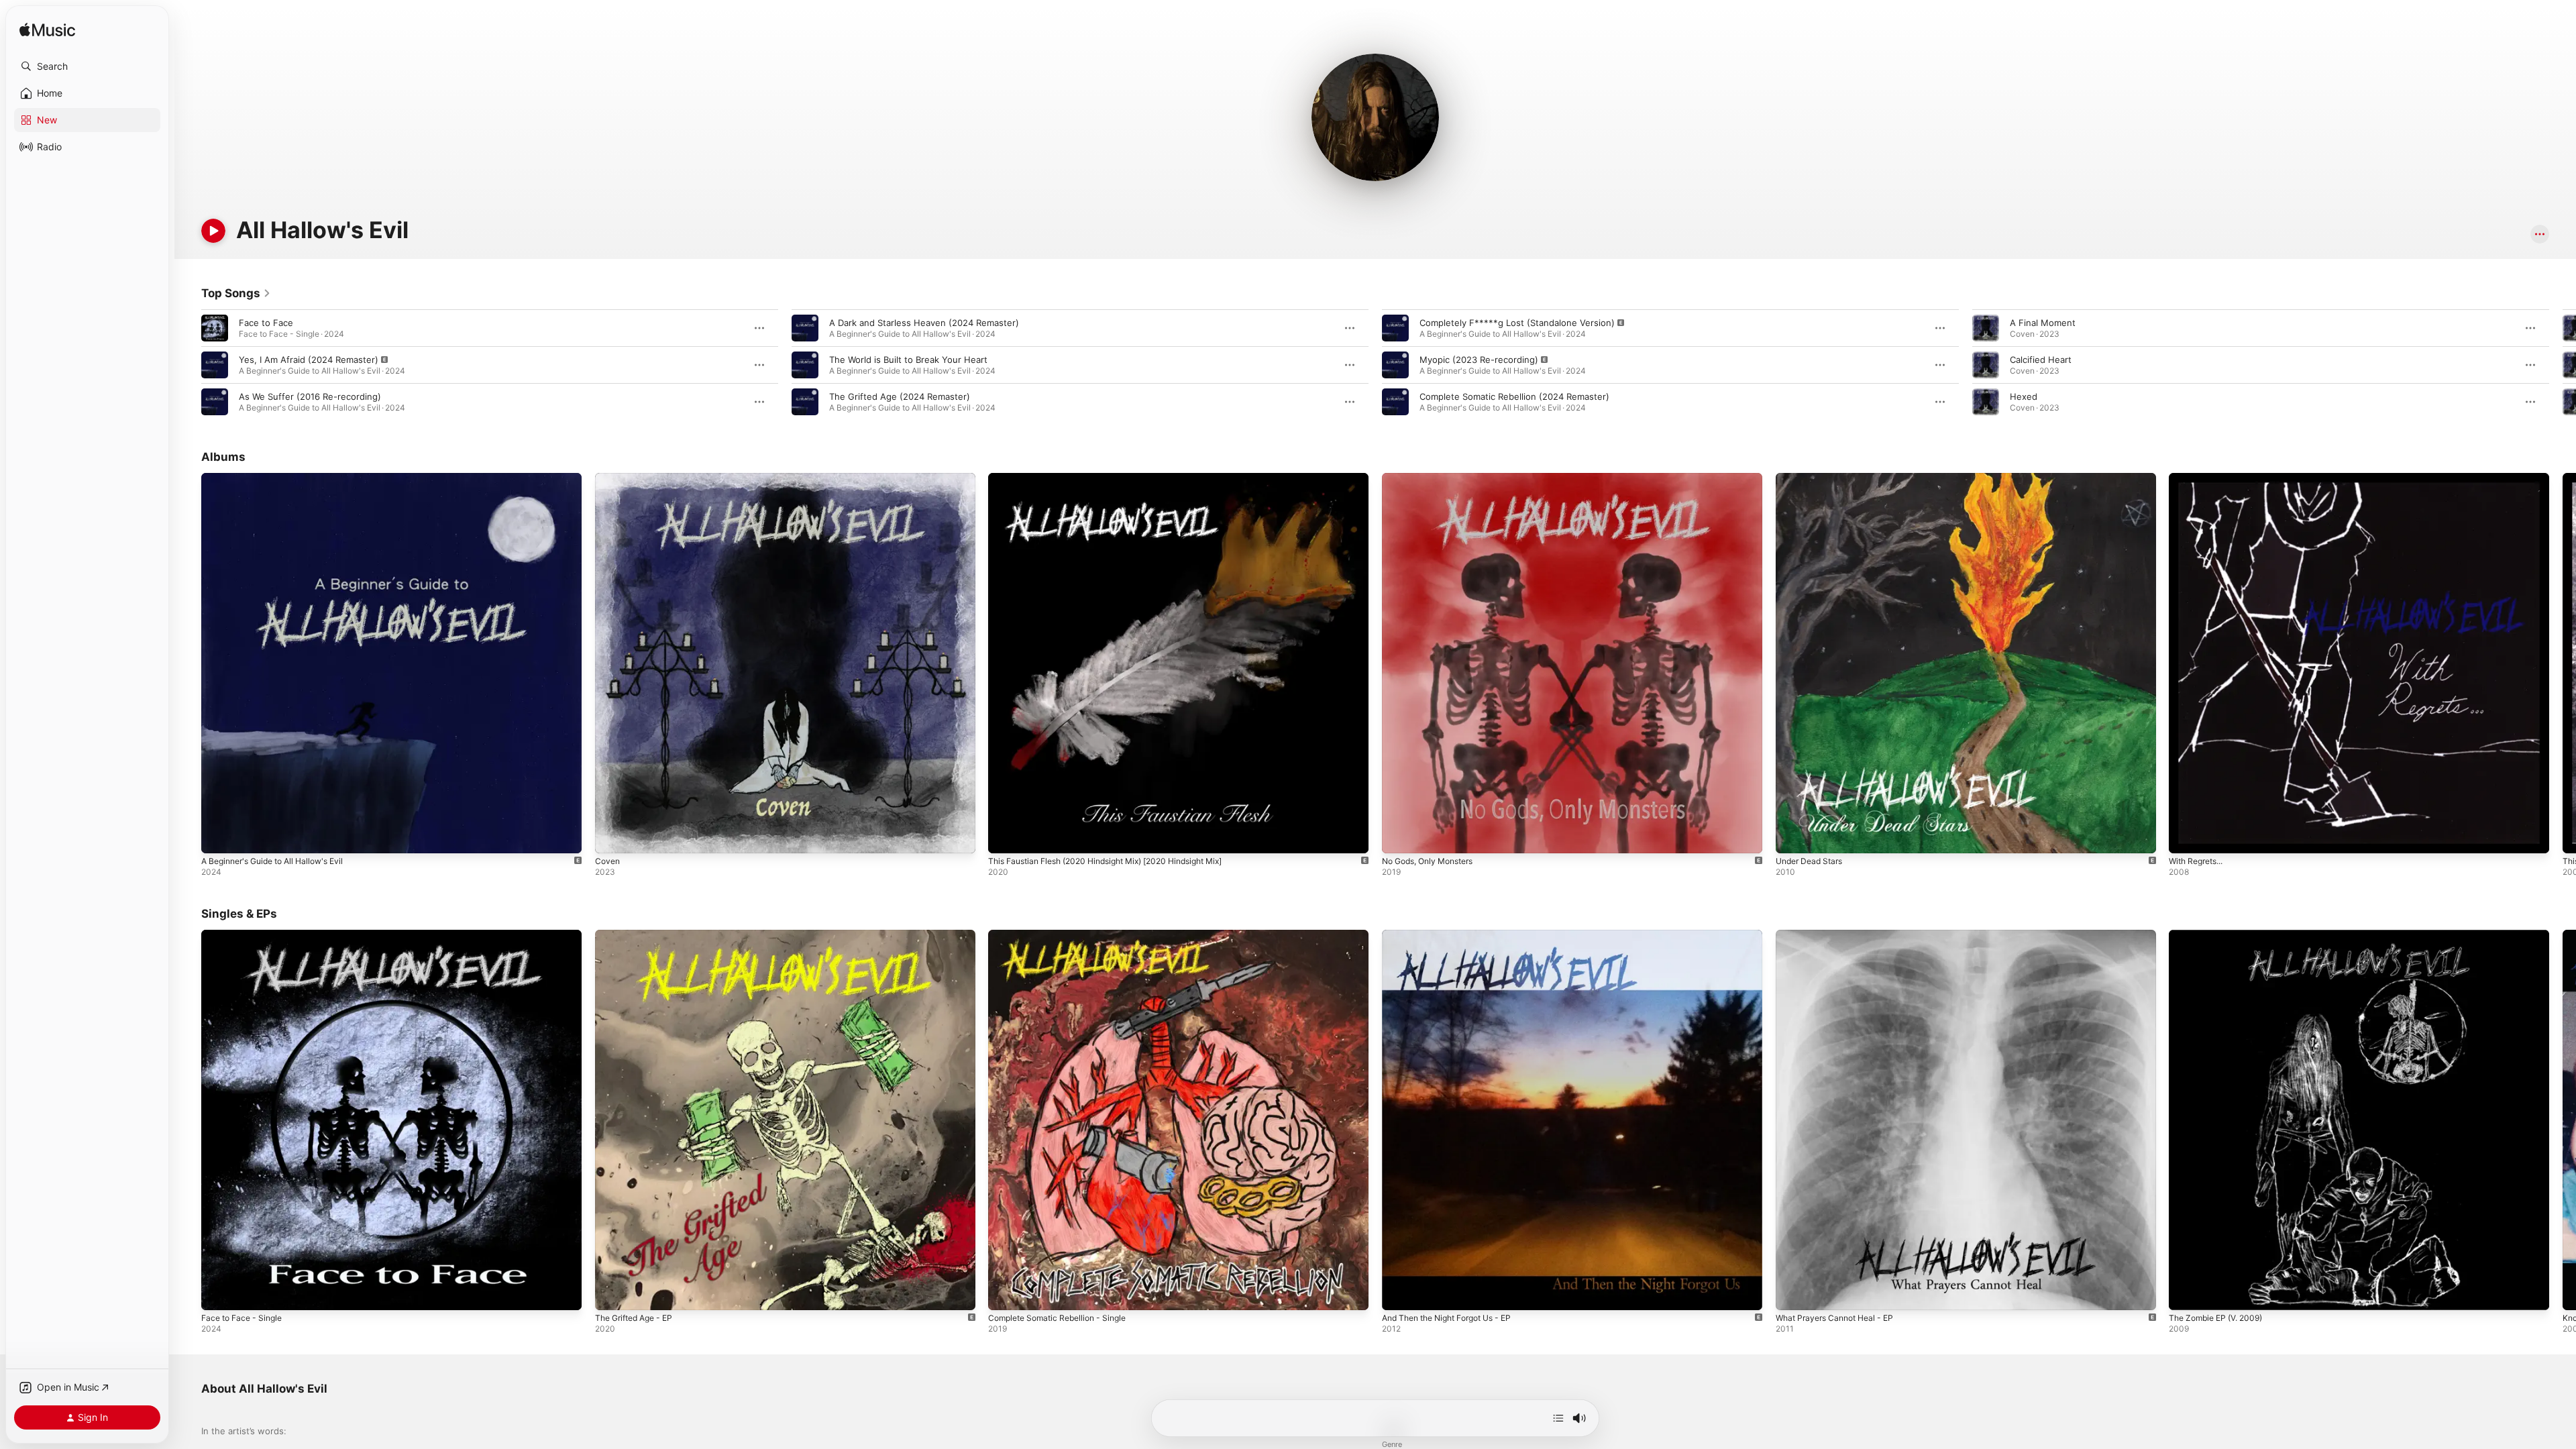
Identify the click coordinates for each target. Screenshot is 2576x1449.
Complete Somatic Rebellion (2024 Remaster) (1514, 396)
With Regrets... (2200, 478)
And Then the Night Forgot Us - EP (1456, 935)
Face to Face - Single (246, 935)
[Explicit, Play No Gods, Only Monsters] (1399, 837)
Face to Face (266, 323)
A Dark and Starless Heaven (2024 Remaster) (924, 323)
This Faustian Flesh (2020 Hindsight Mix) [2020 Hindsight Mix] (1120, 478)
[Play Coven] (612, 837)
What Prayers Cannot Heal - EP (1841, 935)
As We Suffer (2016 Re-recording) (310, 396)
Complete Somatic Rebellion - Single (1064, 935)
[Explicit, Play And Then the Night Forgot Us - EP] (1399, 1293)
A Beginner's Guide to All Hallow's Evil (281, 478)
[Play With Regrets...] (2186, 837)
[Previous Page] (188, 365)
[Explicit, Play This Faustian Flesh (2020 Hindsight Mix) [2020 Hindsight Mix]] (1005, 837)
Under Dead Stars (1813, 478)
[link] (236, 293)
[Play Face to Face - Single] (218, 1293)
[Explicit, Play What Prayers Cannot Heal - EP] (1792, 1293)
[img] (47, 31)
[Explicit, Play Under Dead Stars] (1792, 837)
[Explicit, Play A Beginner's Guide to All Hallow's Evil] (218, 837)
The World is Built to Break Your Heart (908, 360)
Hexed (2024, 396)
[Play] (213, 231)
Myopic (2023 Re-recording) (1479, 360)
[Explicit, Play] (215, 365)
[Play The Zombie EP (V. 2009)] (2186, 1293)
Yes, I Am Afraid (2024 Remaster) (309, 360)
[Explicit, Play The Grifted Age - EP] (612, 1293)
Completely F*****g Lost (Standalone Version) (1517, 323)
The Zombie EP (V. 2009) (2221, 935)
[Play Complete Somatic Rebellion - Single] (1005, 1293)
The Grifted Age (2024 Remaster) (900, 396)
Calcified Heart (2041, 360)
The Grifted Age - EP (639, 935)
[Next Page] (2563, 365)
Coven (608, 478)
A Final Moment (2043, 323)
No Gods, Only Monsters (1434, 478)
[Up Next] (1558, 1418)
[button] (87, 66)
